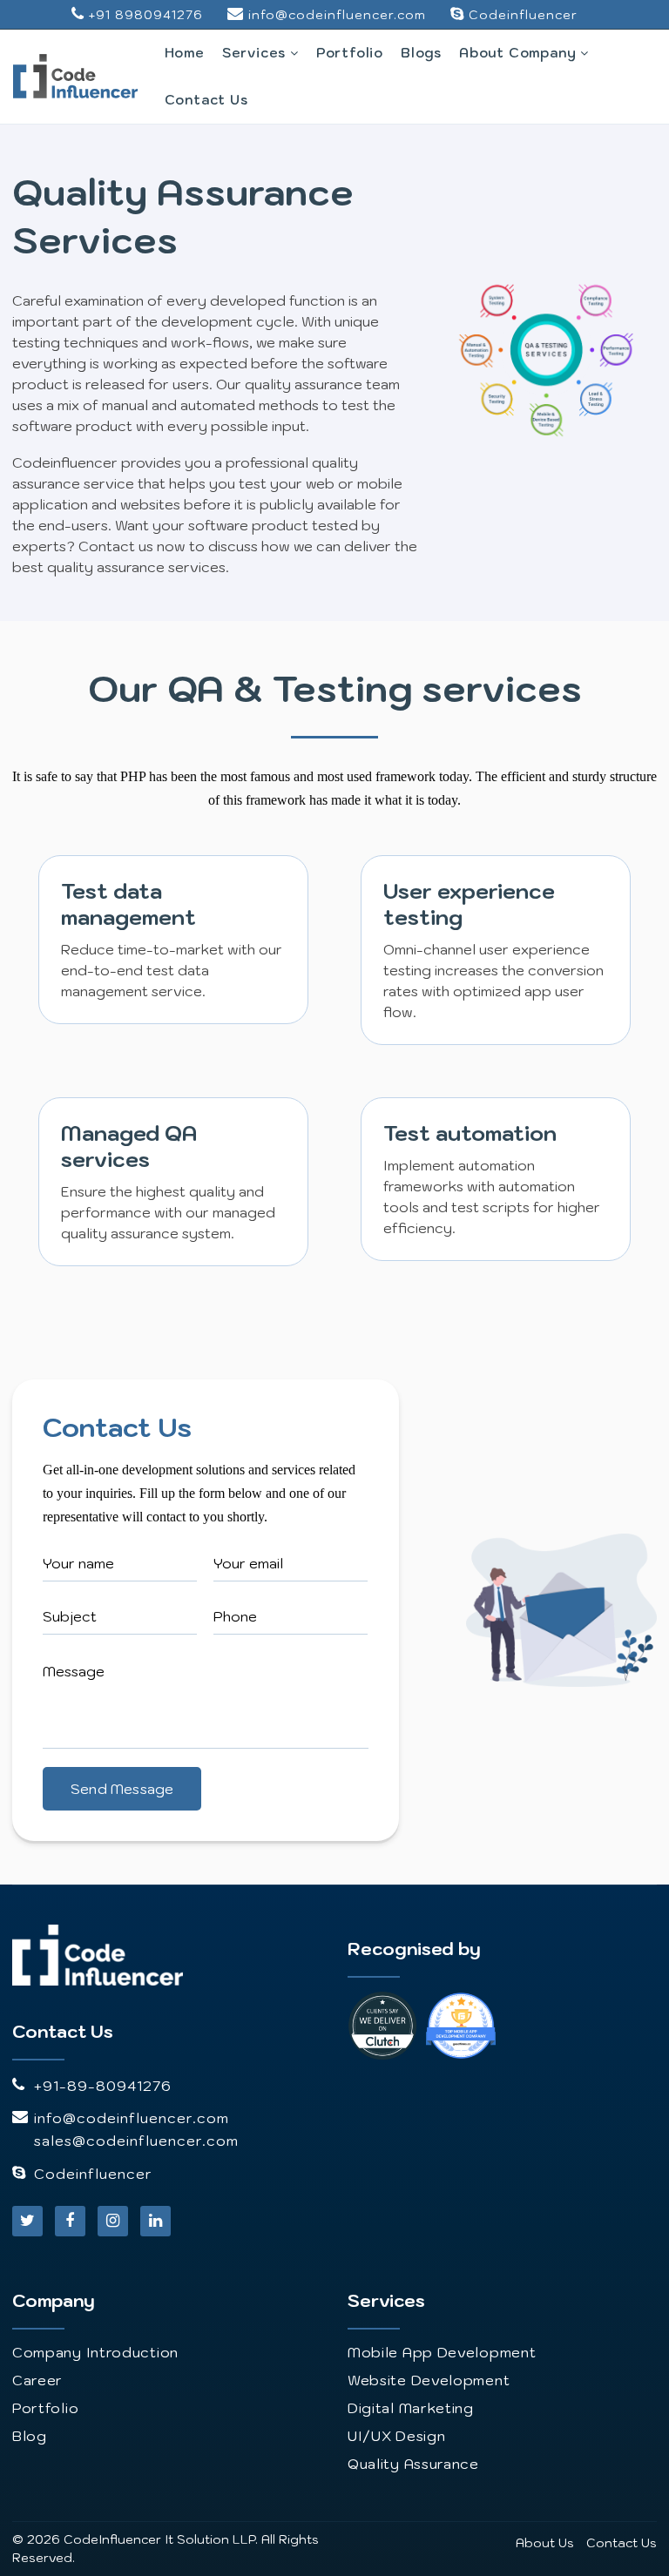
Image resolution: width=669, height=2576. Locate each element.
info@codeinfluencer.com (337, 15)
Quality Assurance (413, 2464)
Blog (30, 2436)
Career (37, 2380)
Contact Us (206, 100)
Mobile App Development (442, 2352)
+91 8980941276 (146, 15)
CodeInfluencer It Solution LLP (159, 2539)
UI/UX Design (396, 2436)
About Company (520, 53)
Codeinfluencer (523, 15)
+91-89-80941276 (103, 2086)
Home (185, 53)
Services (256, 53)
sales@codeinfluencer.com (136, 2141)
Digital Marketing (411, 2408)
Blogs (421, 53)
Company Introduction (95, 2352)
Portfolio (350, 53)
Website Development (429, 2380)
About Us (545, 2543)
